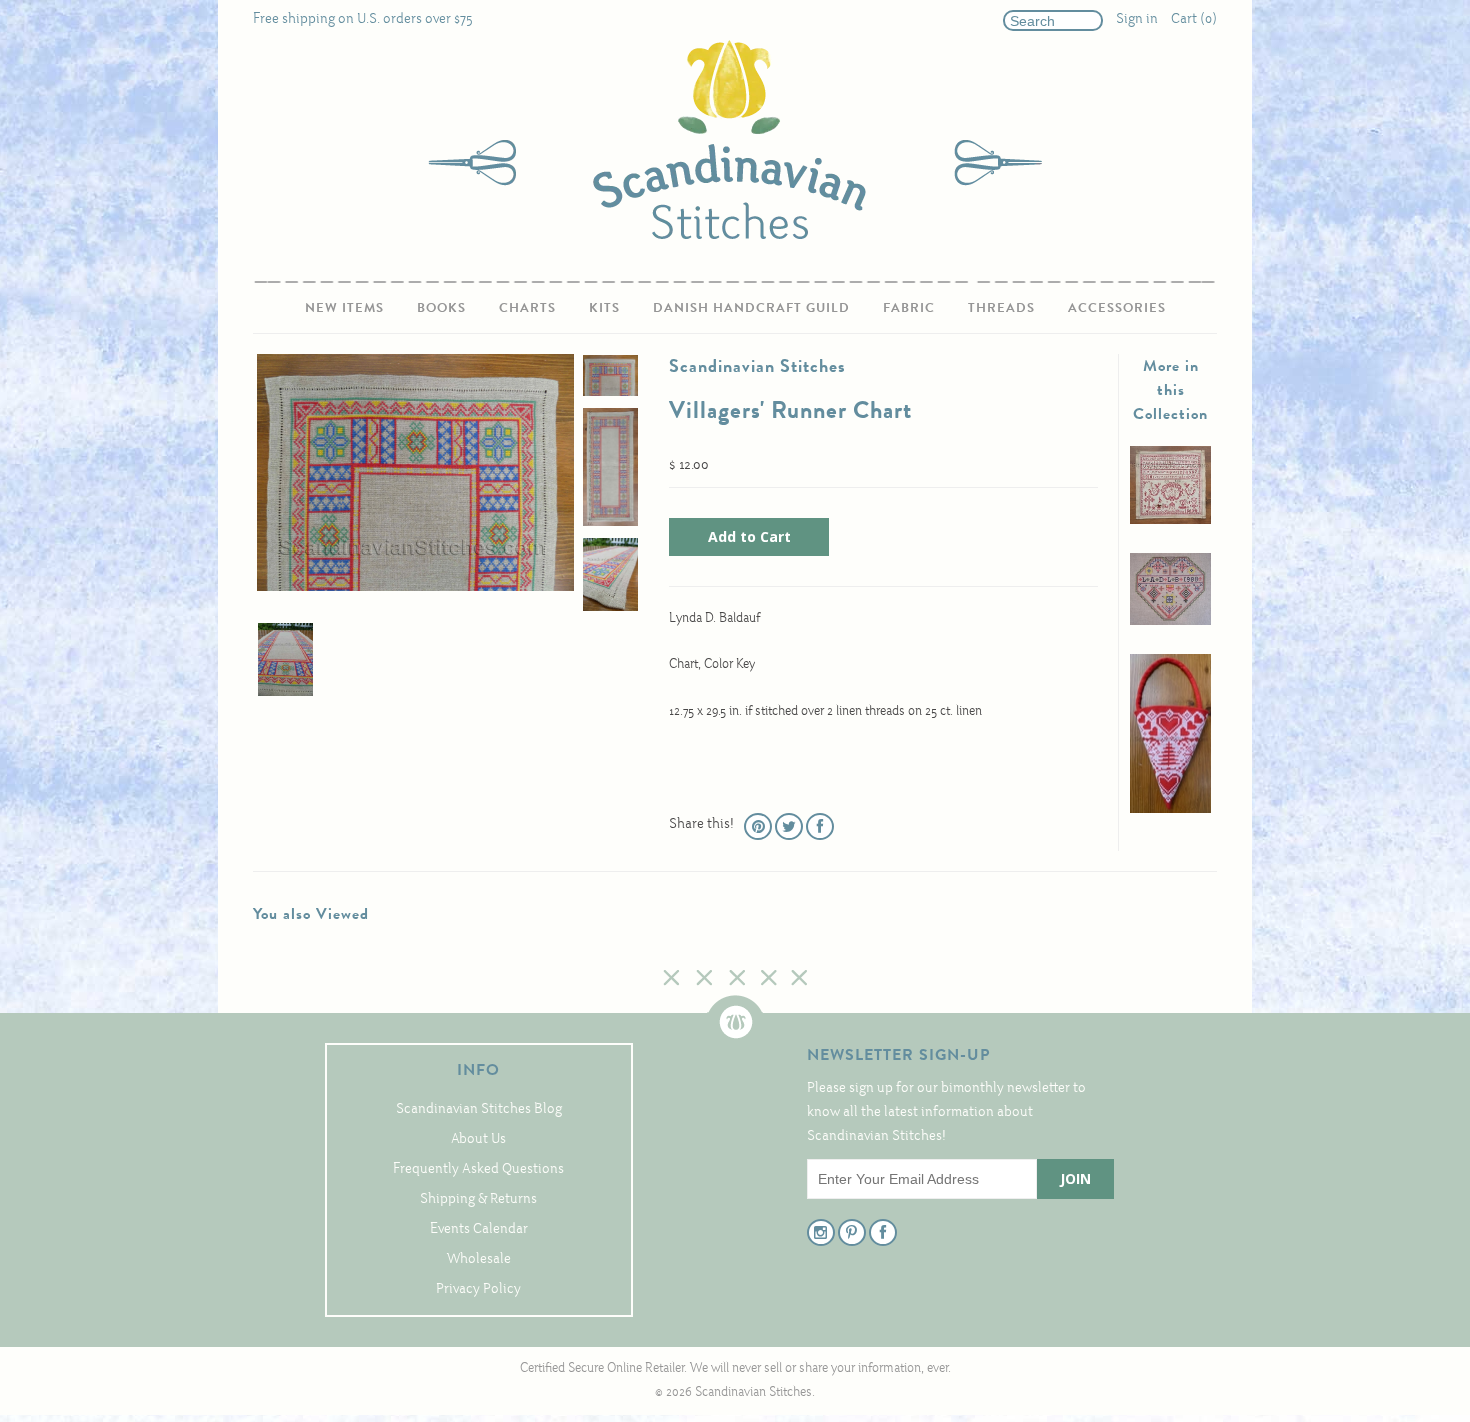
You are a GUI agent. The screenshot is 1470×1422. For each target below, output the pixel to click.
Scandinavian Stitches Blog (479, 1109)
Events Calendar (479, 1229)
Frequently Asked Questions (478, 1169)
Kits (604, 307)
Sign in (1137, 19)
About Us (478, 1139)
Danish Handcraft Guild (751, 307)
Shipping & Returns (478, 1199)
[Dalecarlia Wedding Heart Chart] (1170, 621)
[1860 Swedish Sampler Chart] (1170, 520)
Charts (527, 307)
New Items (344, 307)
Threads (1001, 307)
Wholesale (479, 1259)
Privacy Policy (478, 1289)
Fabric (909, 307)
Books (441, 307)
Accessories (1117, 307)
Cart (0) (1194, 19)
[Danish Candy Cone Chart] (1170, 809)
